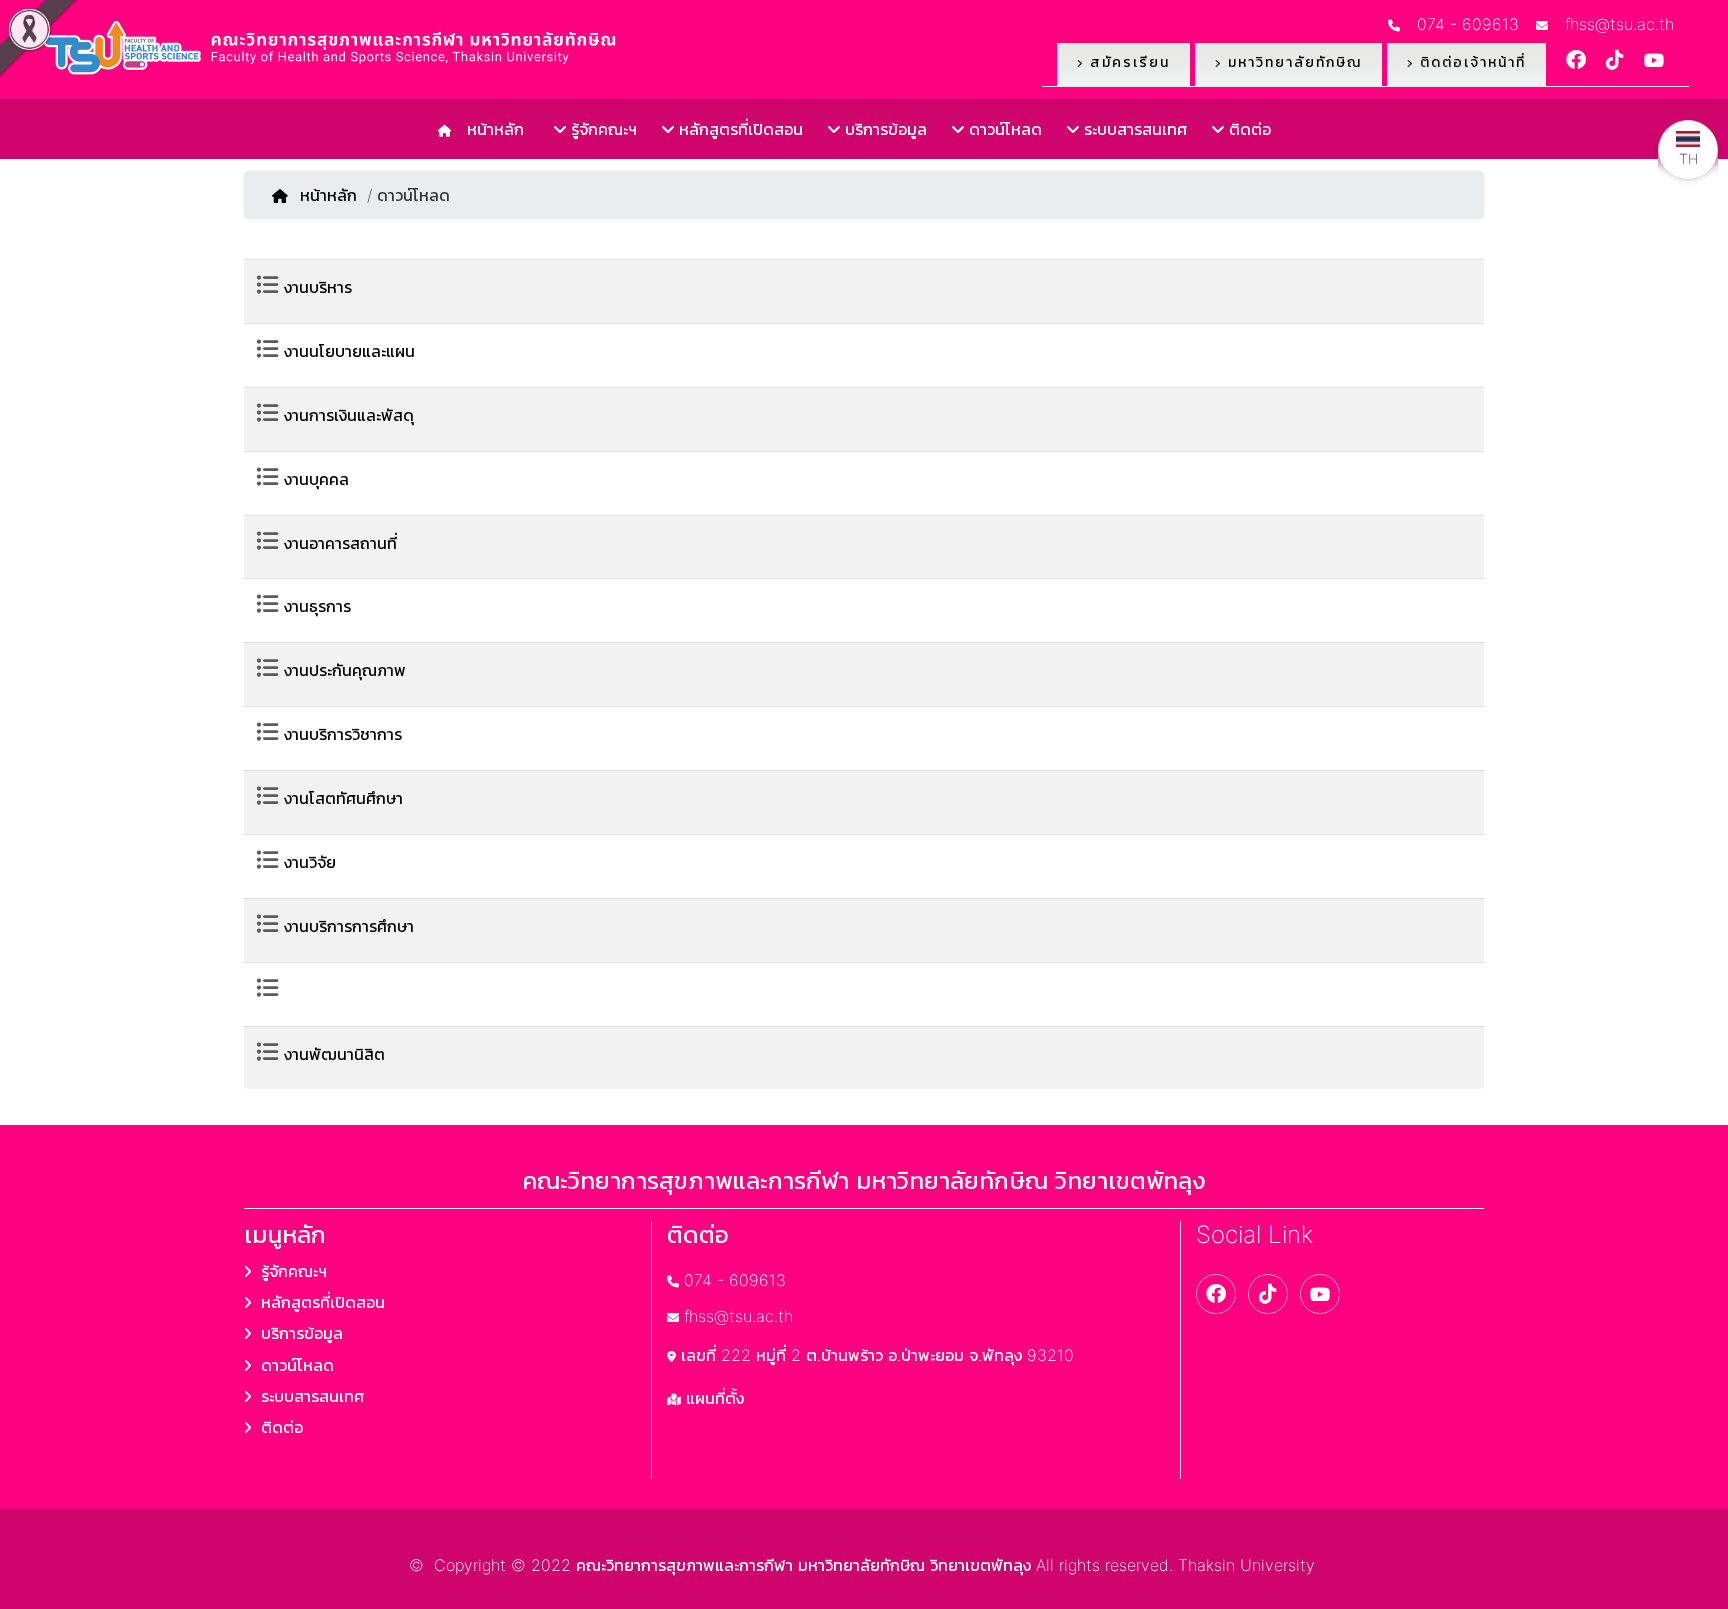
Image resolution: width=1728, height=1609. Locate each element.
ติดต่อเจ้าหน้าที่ (1470, 61)
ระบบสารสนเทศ (1133, 129)
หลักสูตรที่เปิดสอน (738, 129)
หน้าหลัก (490, 129)
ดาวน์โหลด (1003, 129)
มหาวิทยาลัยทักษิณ (1292, 61)
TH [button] (1688, 158)
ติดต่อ (1247, 129)
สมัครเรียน (1127, 61)
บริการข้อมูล (883, 129)
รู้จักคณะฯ (601, 129)
